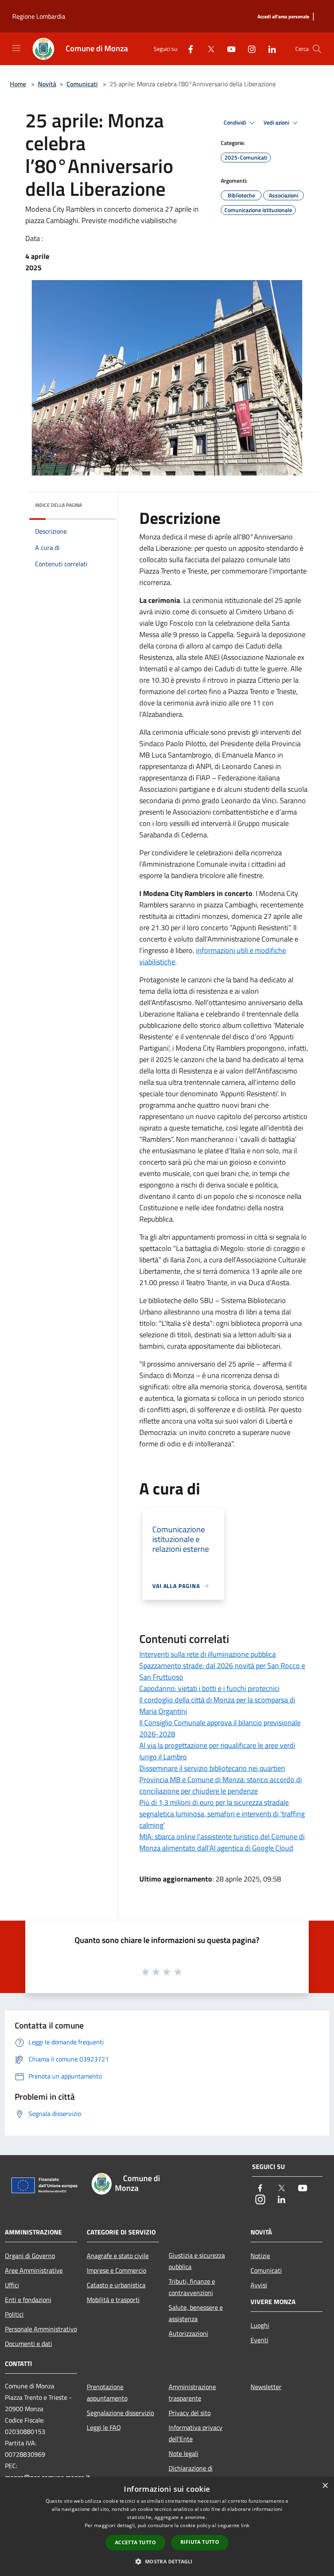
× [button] (325, 2486)
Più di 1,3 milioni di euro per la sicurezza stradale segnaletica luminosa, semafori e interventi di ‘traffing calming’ (222, 1814)
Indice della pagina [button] (58, 505)
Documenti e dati (29, 2344)
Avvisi (259, 2285)
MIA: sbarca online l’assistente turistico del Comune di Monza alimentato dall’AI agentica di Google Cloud (222, 1842)
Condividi (235, 123)
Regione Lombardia (39, 16)
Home (18, 84)
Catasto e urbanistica (116, 2285)
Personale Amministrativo (41, 2329)
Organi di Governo (30, 2256)
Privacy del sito (190, 2413)
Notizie (260, 2256)
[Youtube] (228, 49)
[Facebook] (187, 49)
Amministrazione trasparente (192, 2392)
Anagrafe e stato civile (118, 2256)
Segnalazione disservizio (120, 2413)
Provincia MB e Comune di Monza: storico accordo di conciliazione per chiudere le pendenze (221, 1785)
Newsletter (266, 2387)
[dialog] (167, 2527)
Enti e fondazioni (28, 2300)
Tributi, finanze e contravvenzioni (192, 2287)
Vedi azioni (277, 123)
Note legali (183, 2453)
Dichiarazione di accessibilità (191, 2474)
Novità (47, 84)
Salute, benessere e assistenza (196, 2313)
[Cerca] (317, 49)
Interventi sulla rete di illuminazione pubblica (208, 1654)
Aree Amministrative (34, 2270)
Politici (14, 2314)
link (245, 2525)
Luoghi (260, 2325)
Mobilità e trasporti (113, 2300)
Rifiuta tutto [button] (200, 2542)
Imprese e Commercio (116, 2270)
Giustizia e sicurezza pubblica (197, 2261)
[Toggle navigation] (16, 48)
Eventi (259, 2340)
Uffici (12, 2285)
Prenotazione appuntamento (107, 2392)
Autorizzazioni (188, 2333)
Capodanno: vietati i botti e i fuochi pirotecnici (209, 1688)
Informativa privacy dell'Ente (196, 2433)
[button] (167, 2561)
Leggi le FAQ (104, 2427)
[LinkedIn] (269, 49)
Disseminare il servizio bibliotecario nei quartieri (212, 1768)
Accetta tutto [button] (135, 2542)
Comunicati (82, 84)
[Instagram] (248, 49)
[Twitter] (208, 49)
